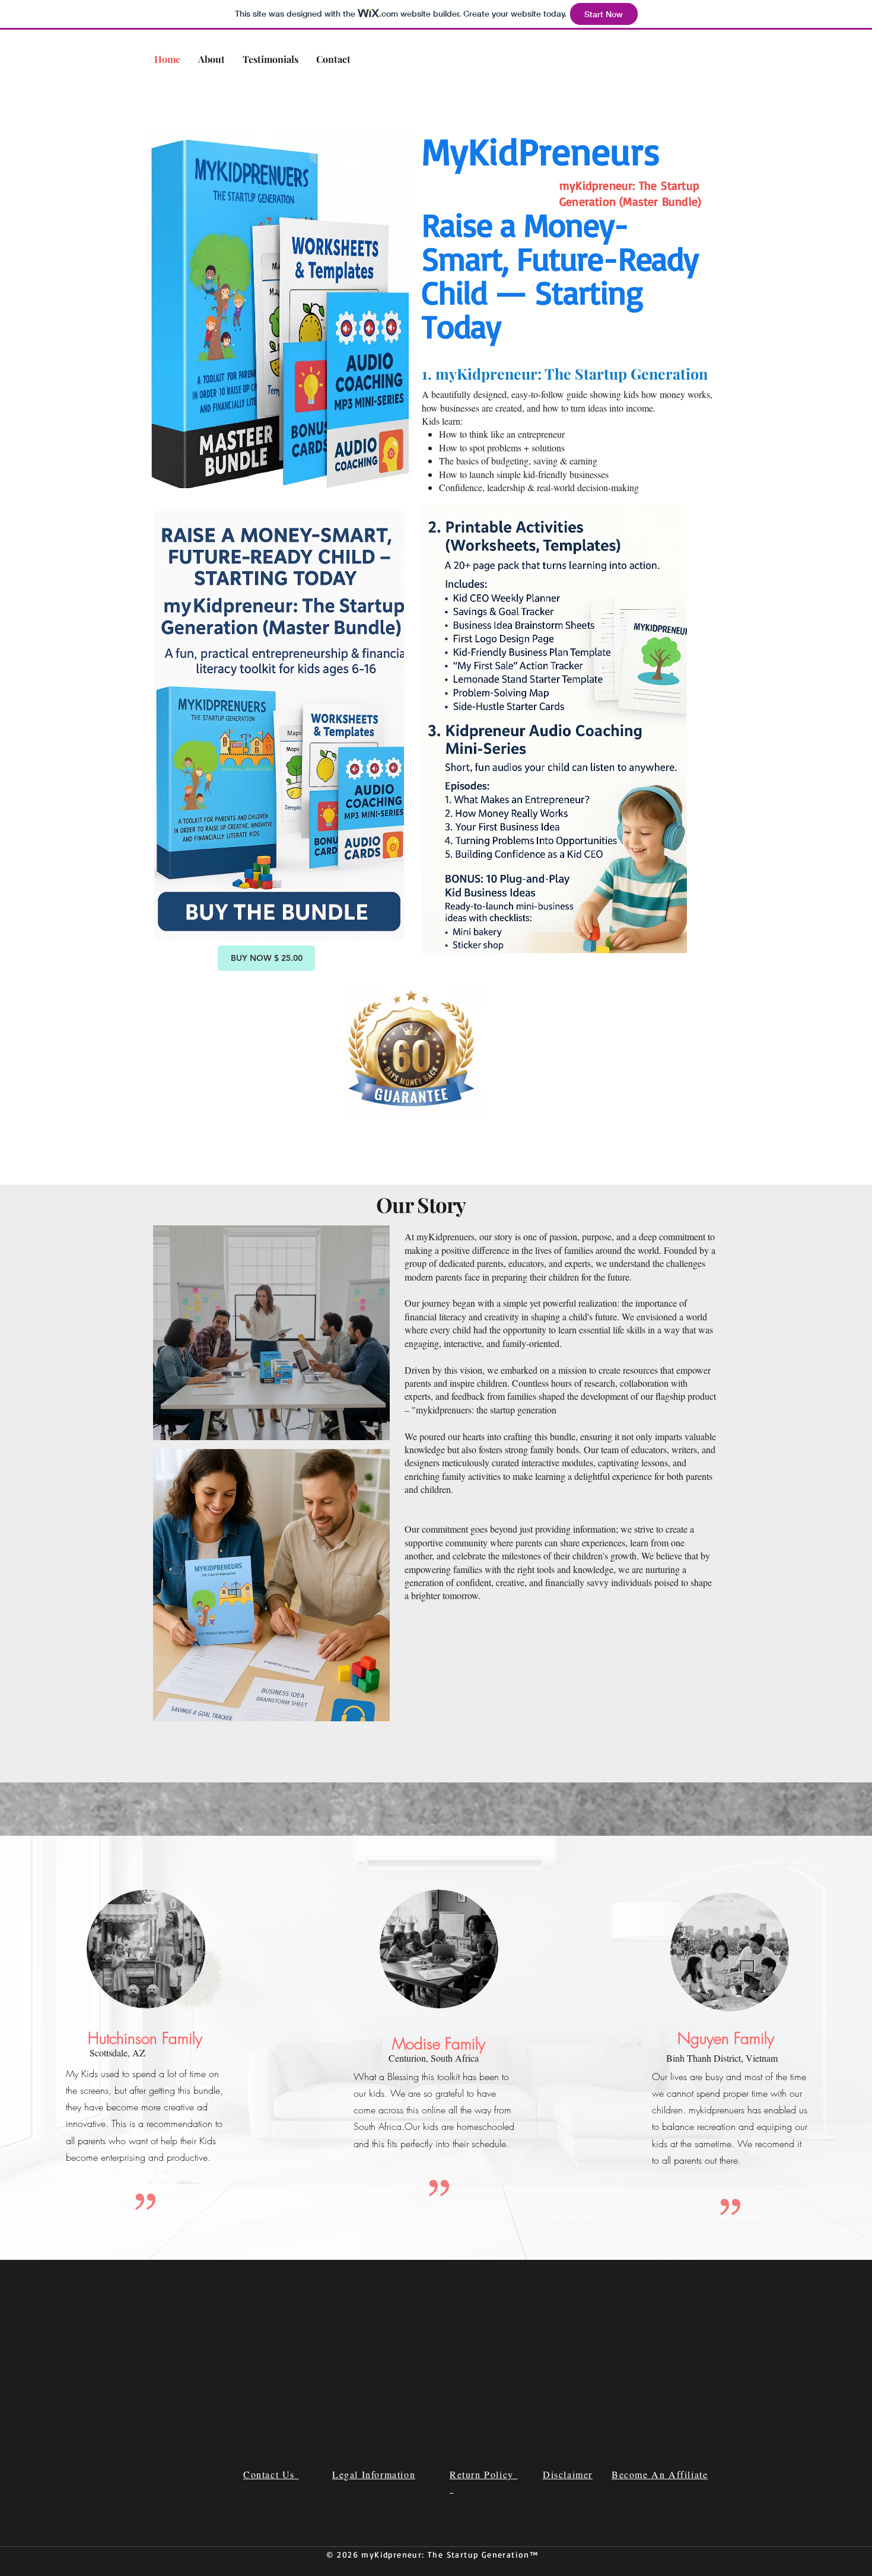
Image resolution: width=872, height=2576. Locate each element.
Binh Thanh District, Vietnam (722, 2058)
